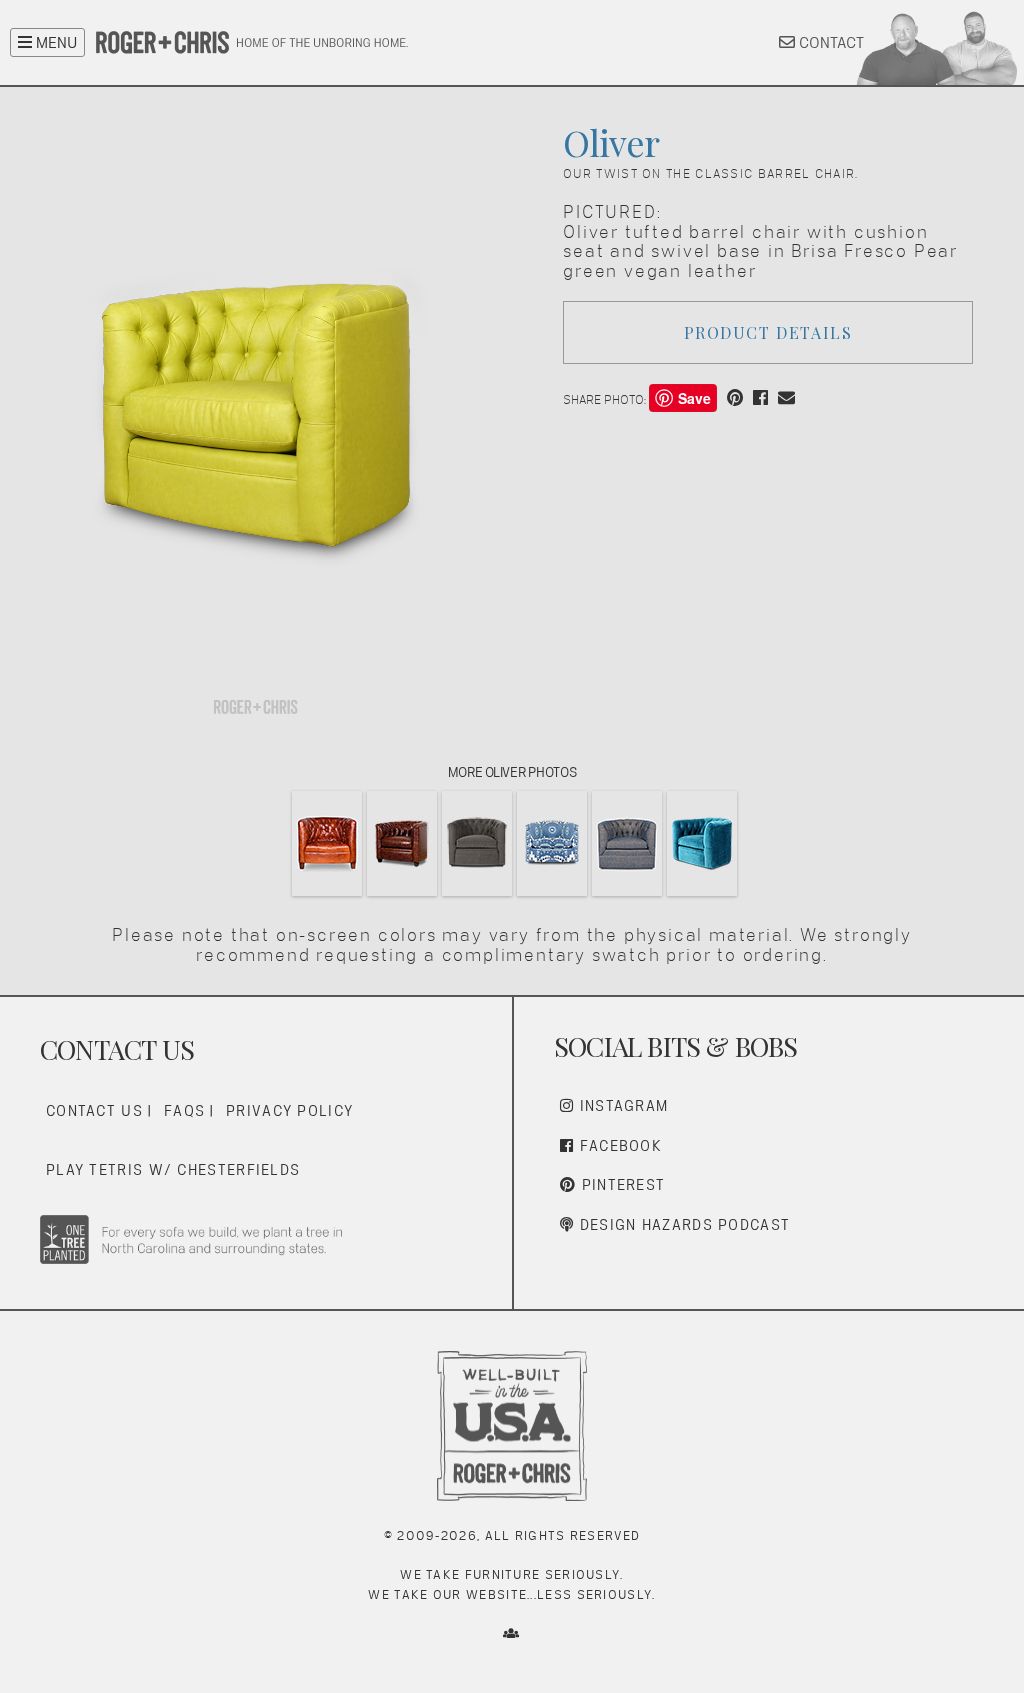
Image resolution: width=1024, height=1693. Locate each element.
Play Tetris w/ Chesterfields (173, 1169)
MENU (54, 42)
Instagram (621, 1105)
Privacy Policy (289, 1110)
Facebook (618, 1145)
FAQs (184, 1110)
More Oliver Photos (512, 772)
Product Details (768, 332)
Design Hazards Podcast (682, 1224)
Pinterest (620, 1184)
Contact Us (94, 1110)
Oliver (611, 142)
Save (694, 398)
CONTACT (829, 42)
